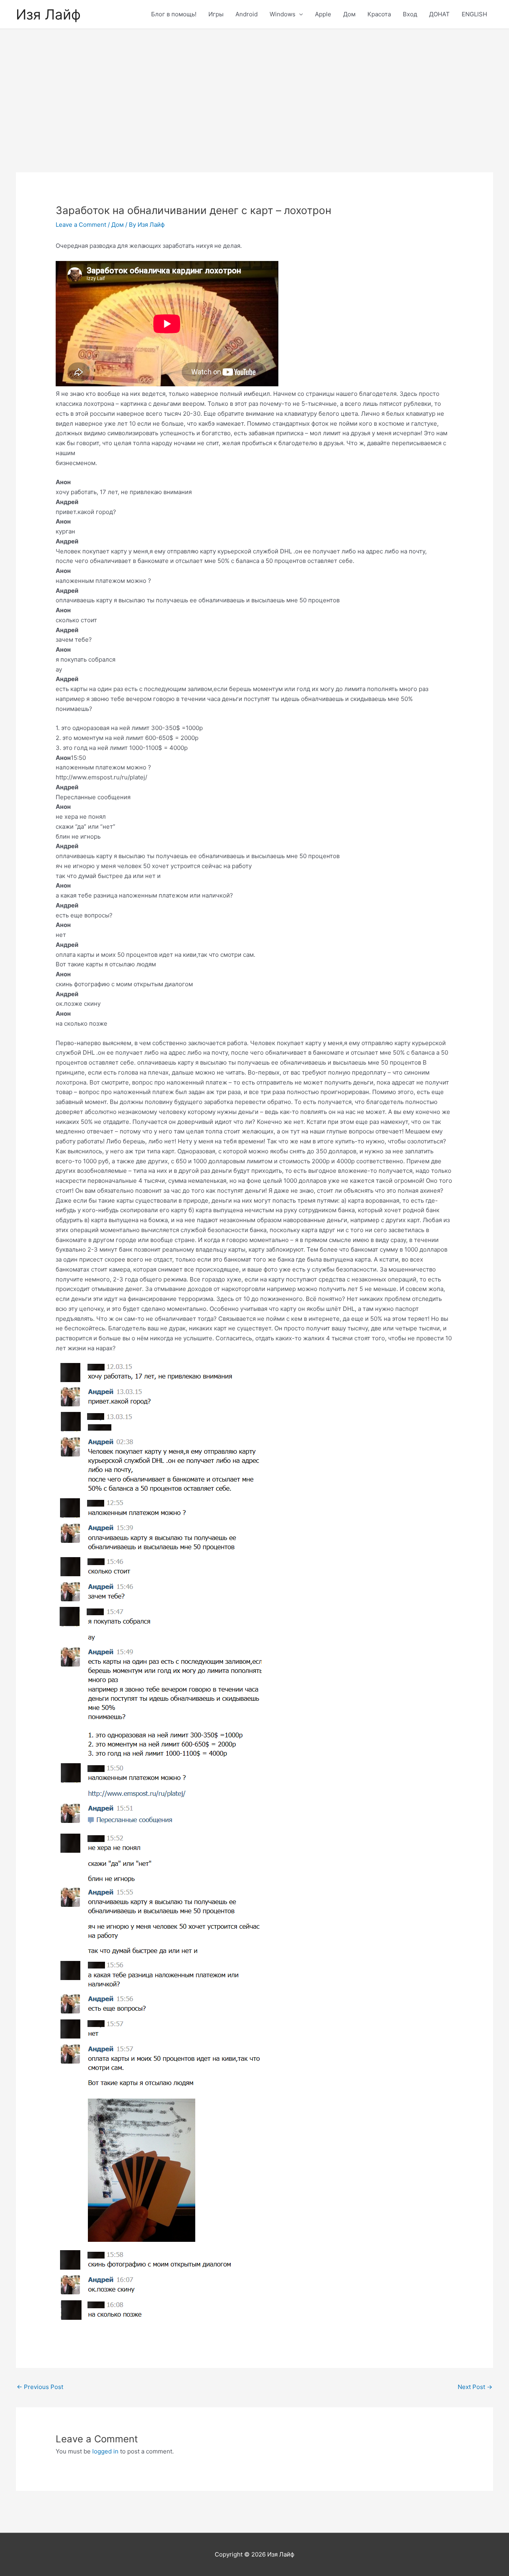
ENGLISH (474, 14)
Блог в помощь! (174, 14)
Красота (379, 14)
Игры (216, 14)
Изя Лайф (48, 14)
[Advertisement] (254, 89)
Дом (349, 14)
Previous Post (40, 2387)
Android (247, 14)
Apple (323, 14)
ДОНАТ (439, 14)
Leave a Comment (81, 225)
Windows (283, 14)
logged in (105, 2451)
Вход (410, 14)
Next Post (475, 2387)
